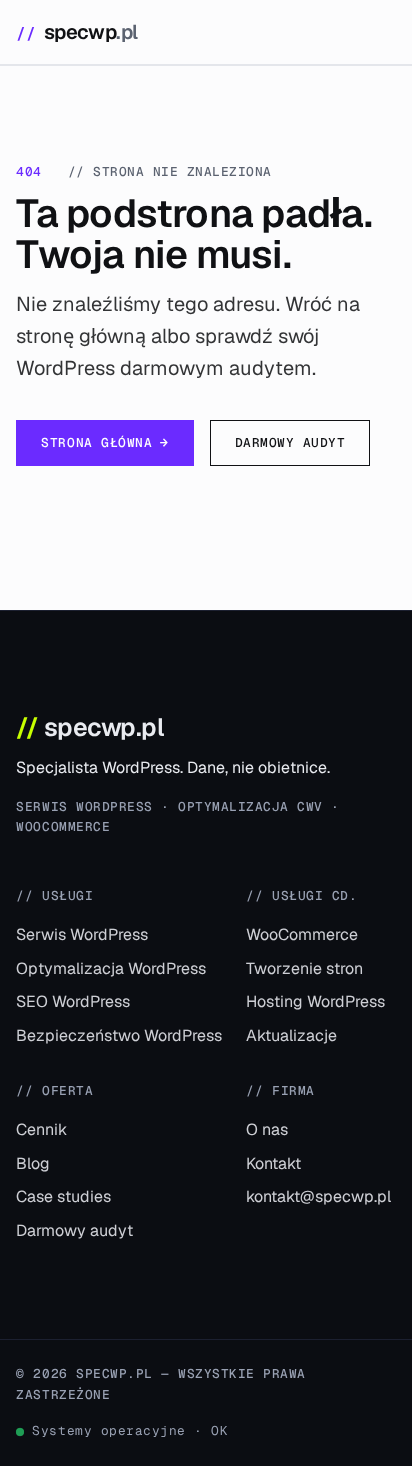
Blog (33, 1163)
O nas (267, 1129)
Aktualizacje (291, 1035)
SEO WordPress (73, 1001)
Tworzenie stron (304, 968)
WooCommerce (302, 934)
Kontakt (273, 1163)
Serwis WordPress (82, 934)
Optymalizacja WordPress (111, 968)
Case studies (63, 1196)
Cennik (41, 1129)
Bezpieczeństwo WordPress (119, 1035)
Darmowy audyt (290, 442)
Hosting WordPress (315, 1001)
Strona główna (104, 442)
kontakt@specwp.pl (318, 1196)
